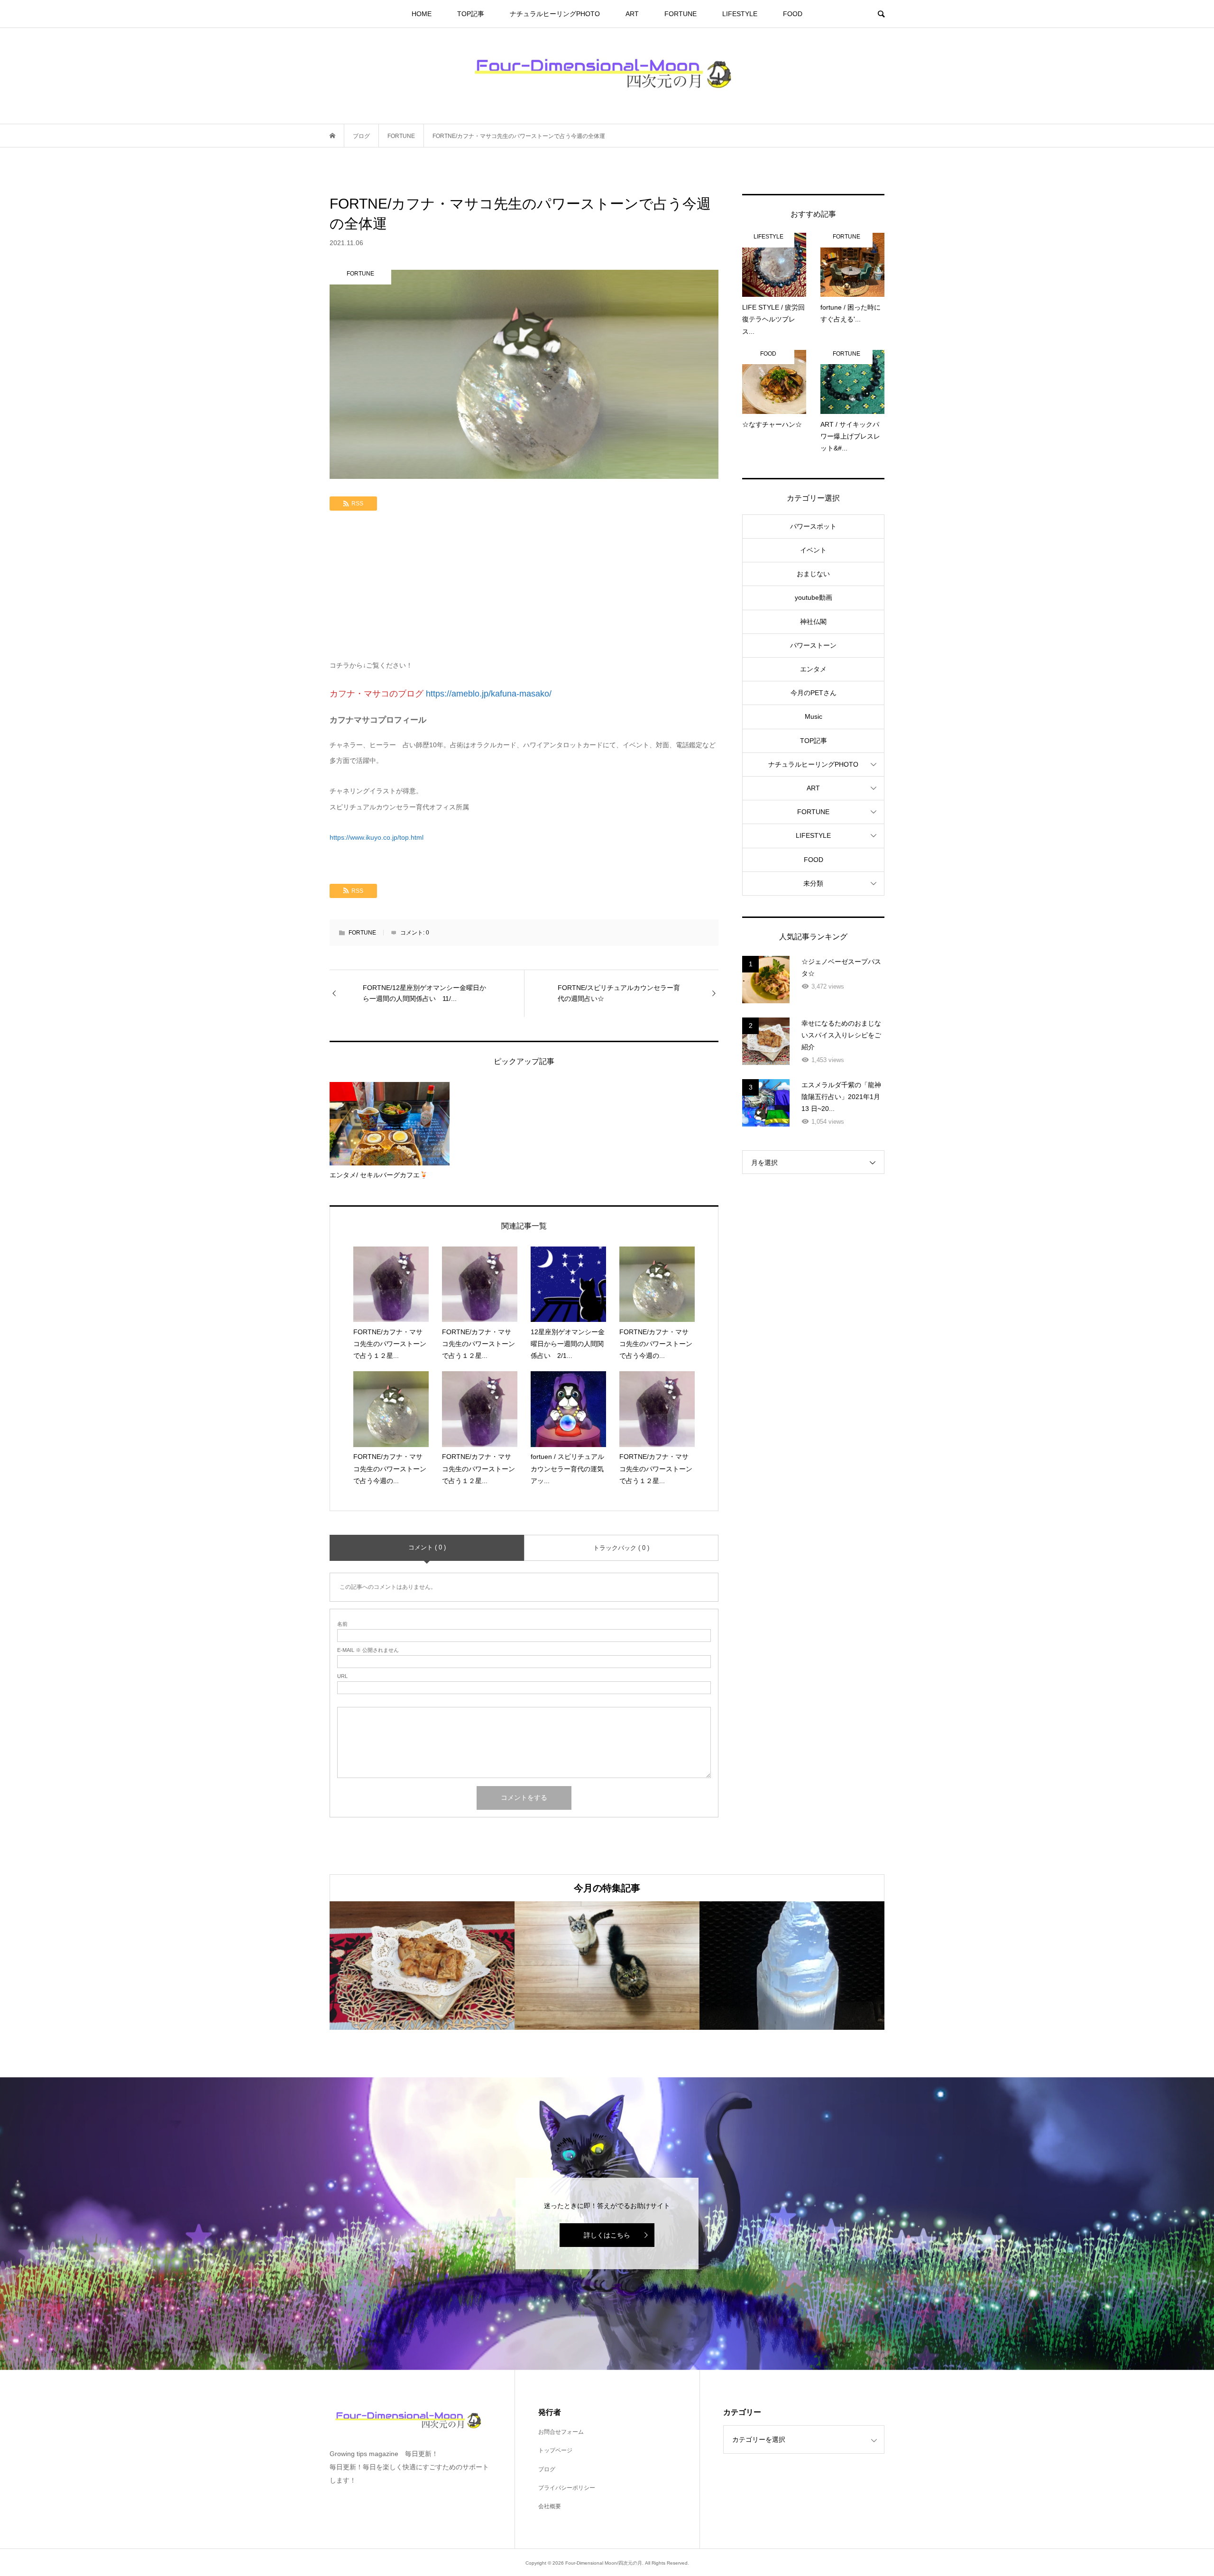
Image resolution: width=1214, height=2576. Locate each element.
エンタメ (813, 669)
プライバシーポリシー (567, 2488)
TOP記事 (471, 14)
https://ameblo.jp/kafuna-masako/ (489, 694)
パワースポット (813, 526)
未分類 (813, 883)
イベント (813, 550)
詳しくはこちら (607, 2235)
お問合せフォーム (561, 2432)
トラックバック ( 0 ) (621, 1548)
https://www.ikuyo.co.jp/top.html (377, 837)
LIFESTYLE (740, 14)
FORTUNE (681, 14)
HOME (422, 14)
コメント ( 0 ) (427, 1547)
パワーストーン (813, 645)
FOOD (793, 14)
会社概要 (550, 2506)
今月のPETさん (814, 693)
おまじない (813, 574)
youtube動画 (814, 597)
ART (632, 14)
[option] (422, 1966)
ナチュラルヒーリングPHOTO (555, 14)
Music (814, 716)
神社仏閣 (813, 622)
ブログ (547, 2469)
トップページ (555, 2450)
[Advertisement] (524, 587)
